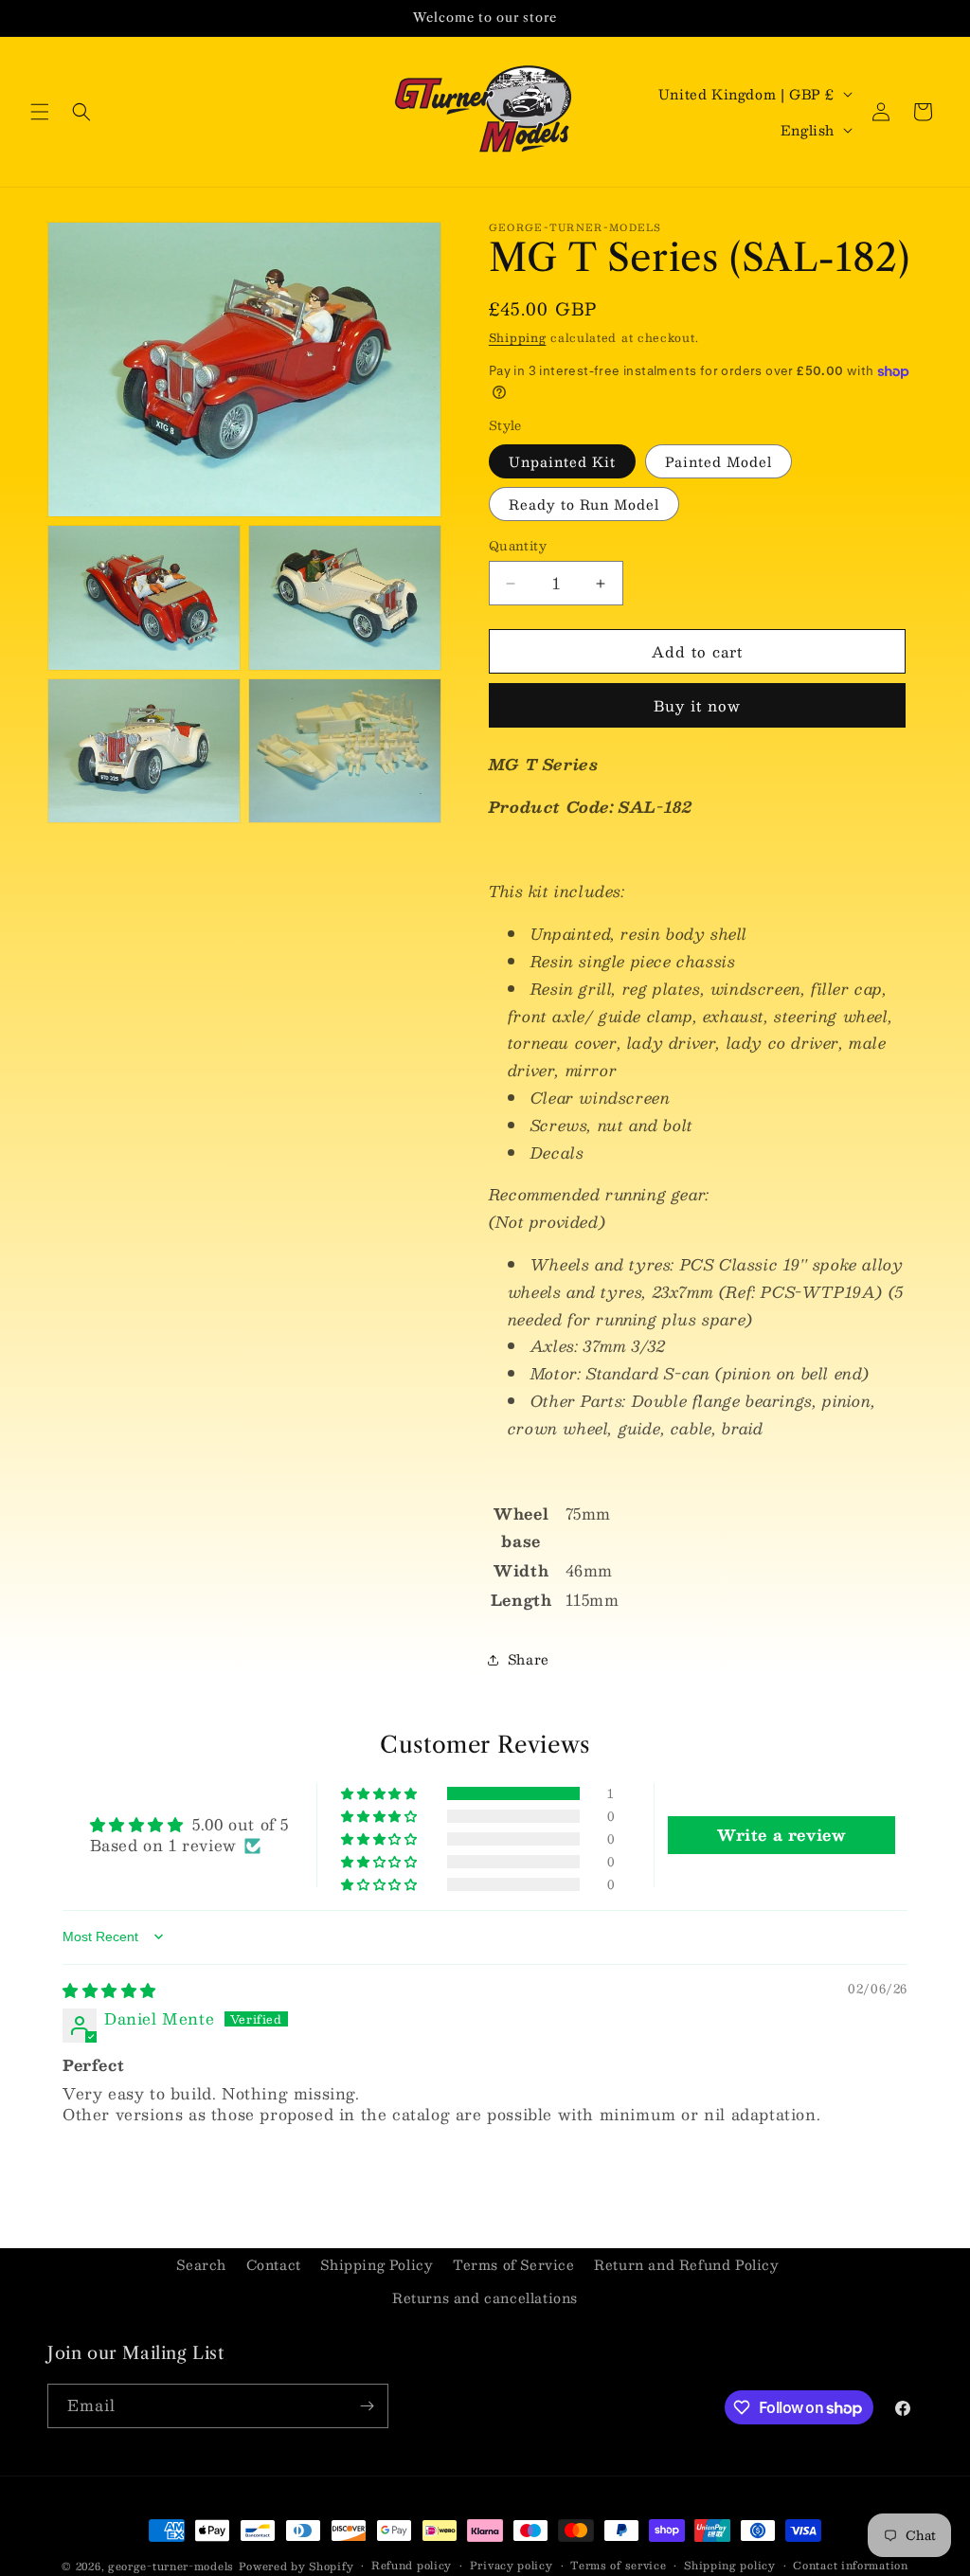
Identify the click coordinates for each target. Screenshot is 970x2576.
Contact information (850, 2566)
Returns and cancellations (485, 2297)
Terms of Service (514, 2264)
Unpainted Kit (562, 461)
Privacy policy (512, 2566)
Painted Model (719, 461)
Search (201, 2264)
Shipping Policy (377, 2264)
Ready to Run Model (584, 504)
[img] (109, 1990)
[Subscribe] (367, 2406)
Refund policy (412, 2566)
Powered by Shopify (296, 2566)
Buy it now (697, 705)
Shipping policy (730, 2566)
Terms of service (618, 2566)
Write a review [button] (781, 1835)
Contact (274, 2264)
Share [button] (529, 1659)
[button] (40, 112)
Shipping (518, 337)
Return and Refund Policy (686, 2264)
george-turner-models (171, 2566)
